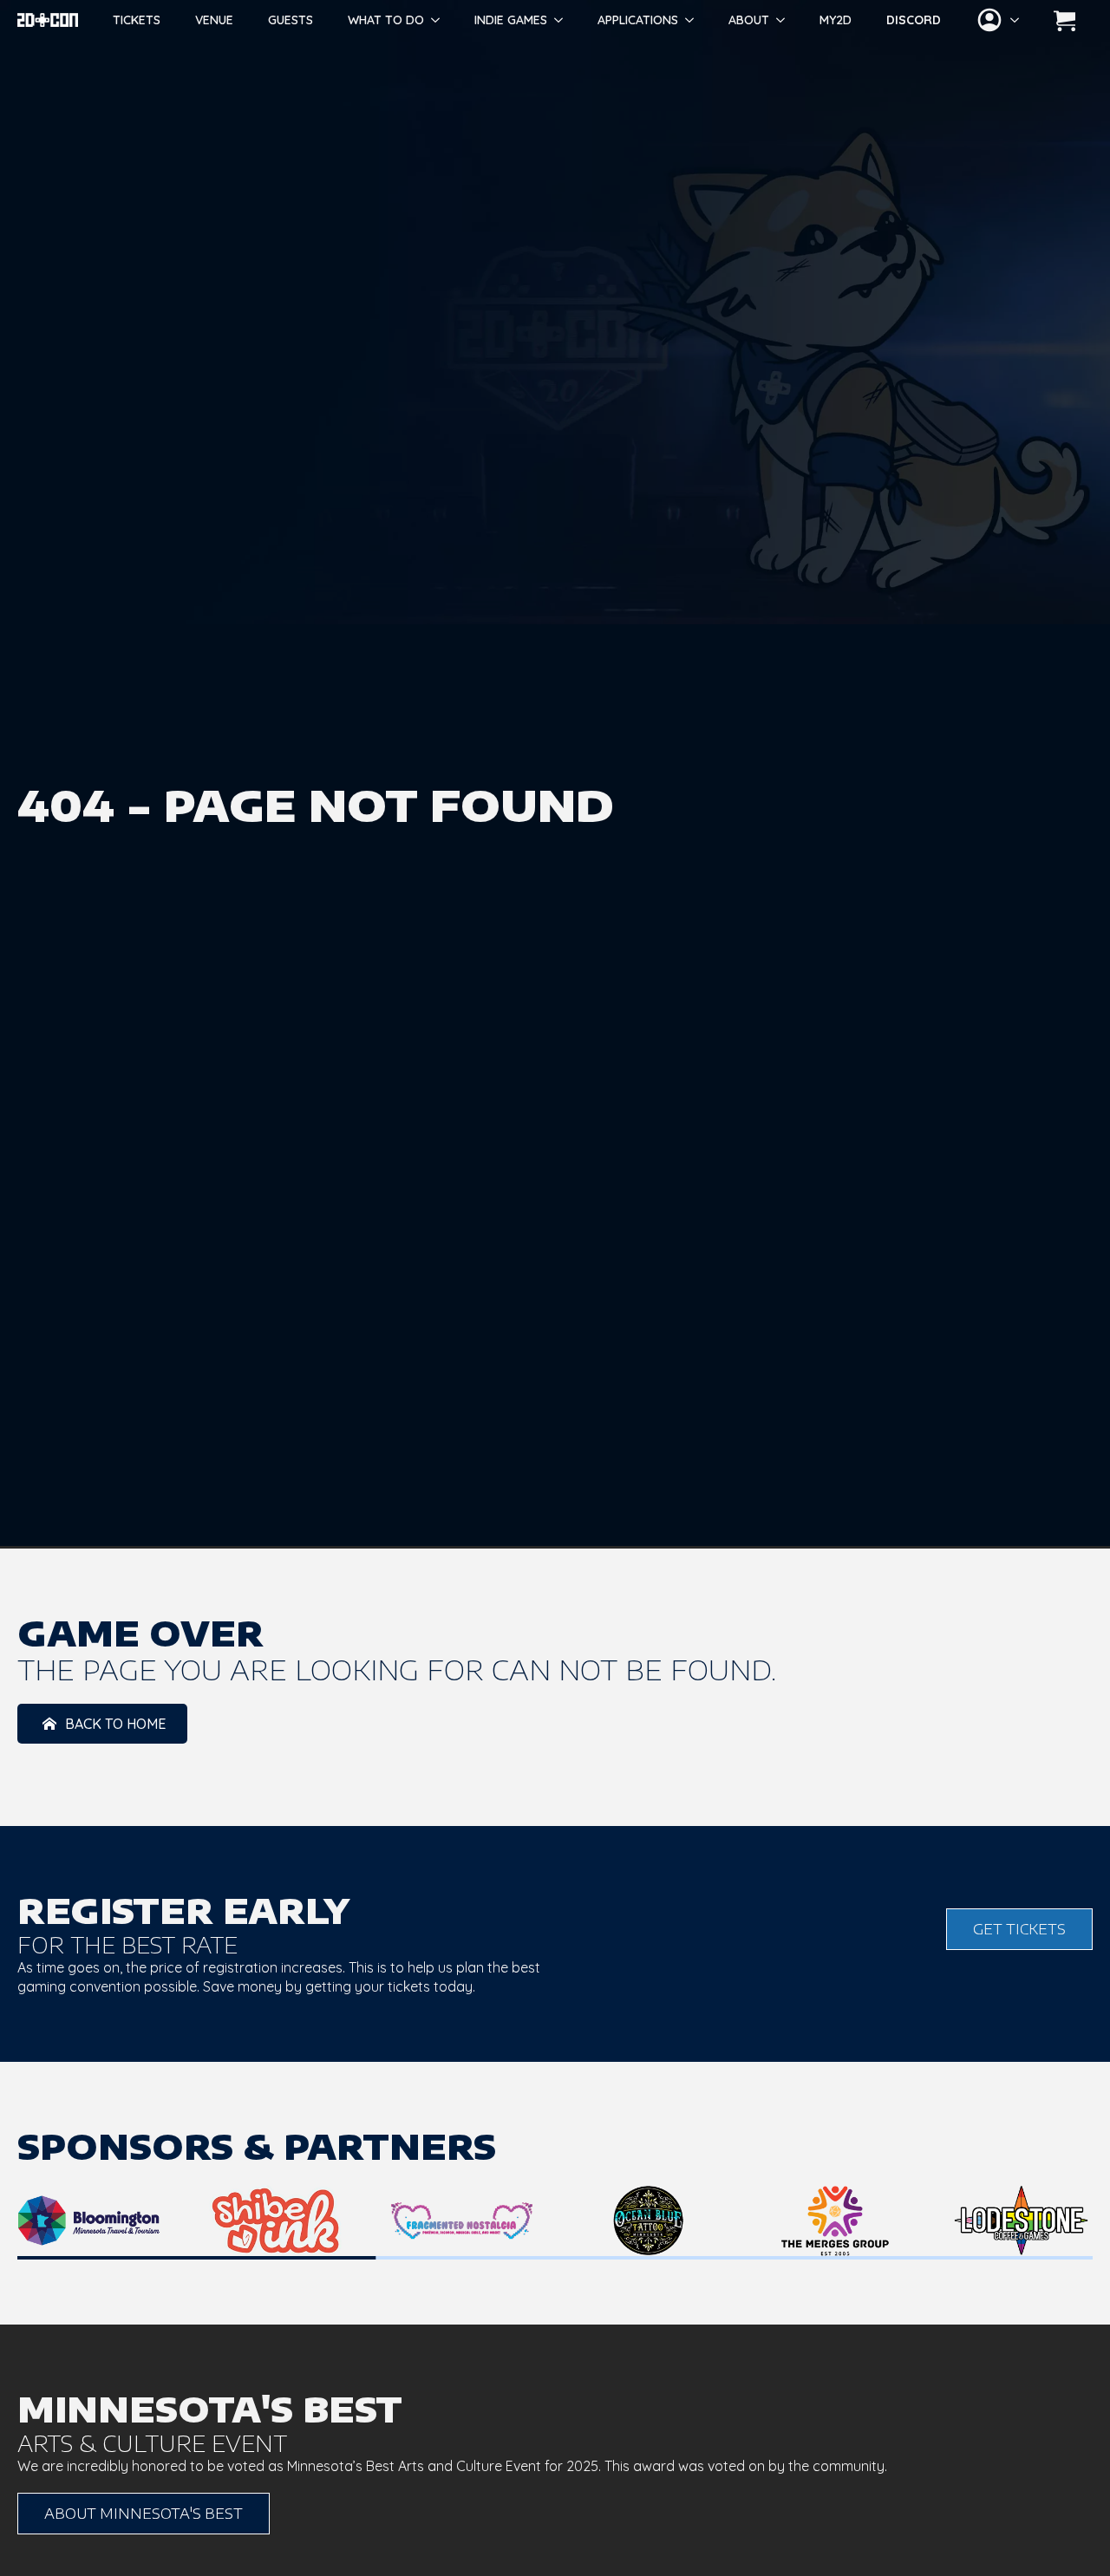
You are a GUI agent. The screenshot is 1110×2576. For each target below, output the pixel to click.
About (749, 20)
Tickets (137, 20)
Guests (291, 20)
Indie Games (511, 20)
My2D (836, 20)
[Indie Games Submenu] (564, 20)
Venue (214, 20)
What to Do (386, 20)
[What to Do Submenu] (441, 20)
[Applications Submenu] (695, 20)
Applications (638, 20)
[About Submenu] (786, 20)
